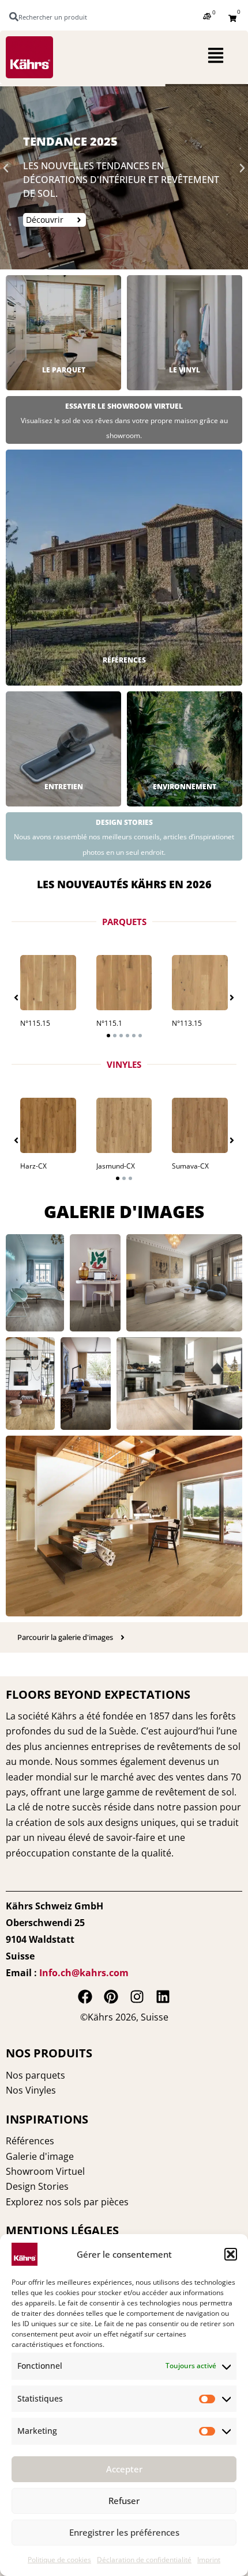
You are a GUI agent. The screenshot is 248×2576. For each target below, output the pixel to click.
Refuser (124, 2501)
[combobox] (54, 17)
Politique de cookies (59, 2560)
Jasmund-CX (116, 1166)
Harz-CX (33, 1166)
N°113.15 (187, 1023)
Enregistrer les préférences (124, 2532)
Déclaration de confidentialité (144, 2560)
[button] (231, 2254)
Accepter (124, 2469)
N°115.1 (109, 1023)
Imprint (209, 2560)
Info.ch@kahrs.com (84, 1973)
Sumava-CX (190, 1166)
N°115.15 (35, 1023)
